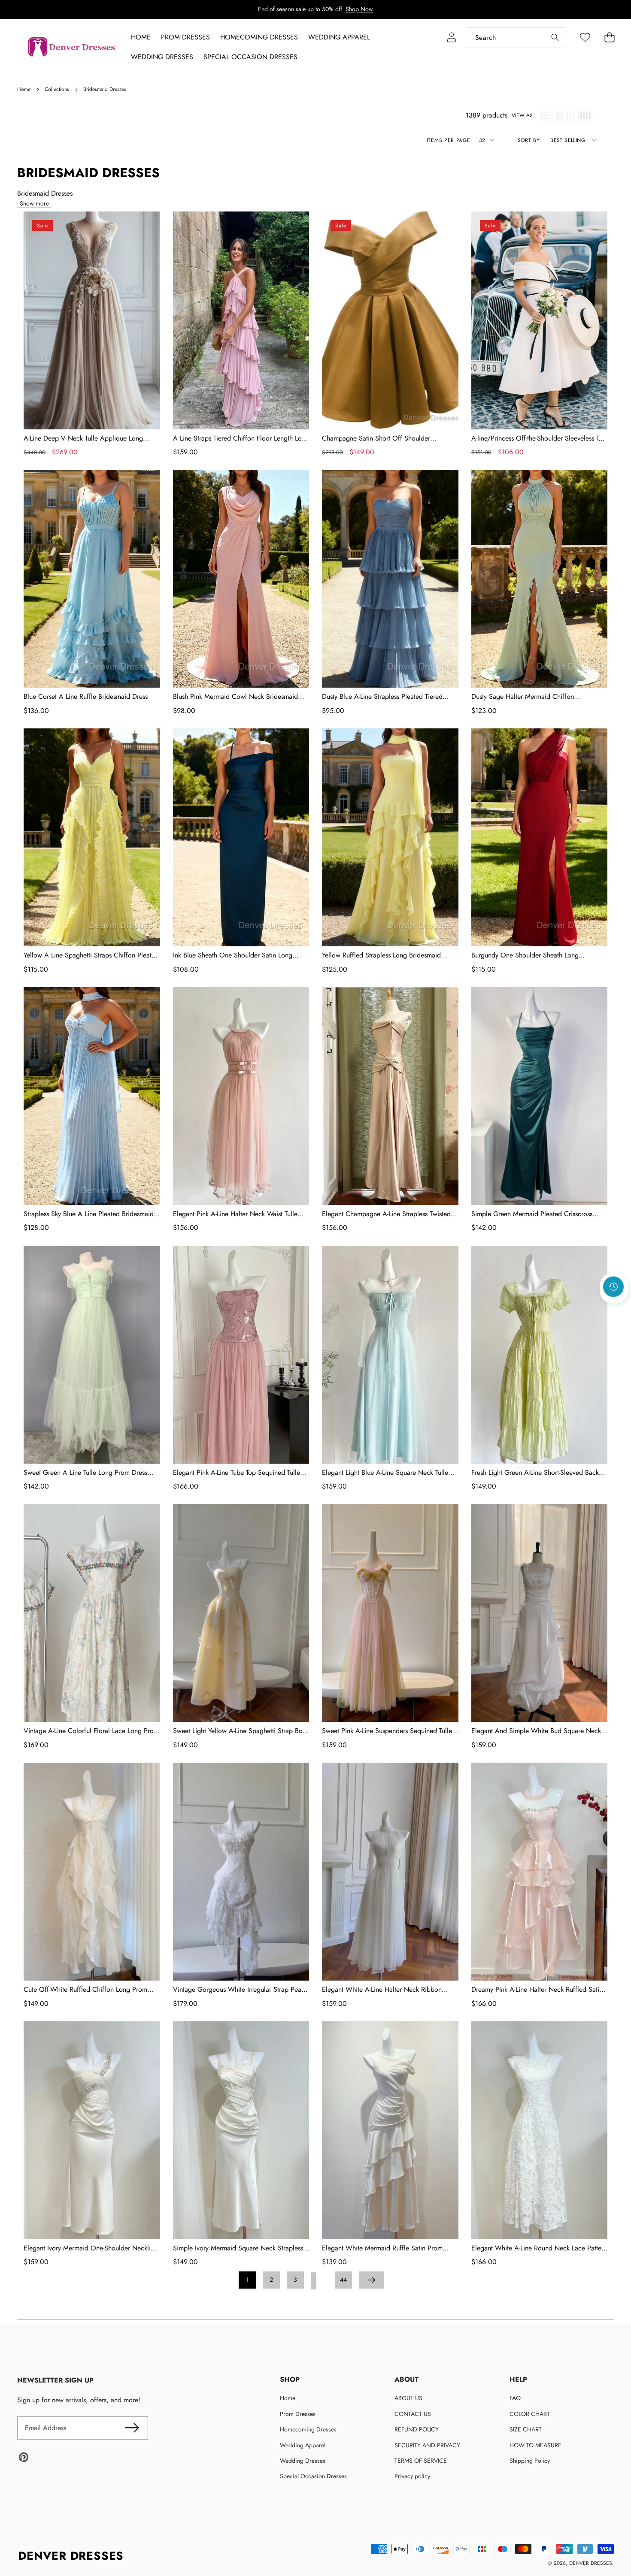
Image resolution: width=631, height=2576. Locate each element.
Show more (34, 203)
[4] (585, 115)
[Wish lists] (585, 38)
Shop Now (359, 9)
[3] (570, 115)
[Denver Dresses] (72, 47)
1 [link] (247, 2280)
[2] (559, 115)
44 (343, 2280)
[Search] (555, 38)
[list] (547, 115)
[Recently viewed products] (613, 1286)
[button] (614, 1310)
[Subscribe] (132, 2428)
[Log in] (451, 38)
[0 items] (609, 38)
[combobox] (516, 38)
